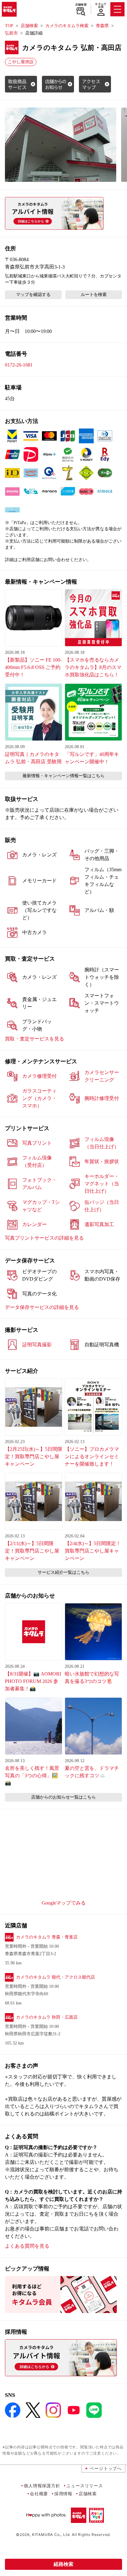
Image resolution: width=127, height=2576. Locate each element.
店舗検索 (81, 5)
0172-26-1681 (19, 365)
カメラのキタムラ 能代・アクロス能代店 (55, 1977)
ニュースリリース (84, 2486)
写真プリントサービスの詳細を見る (44, 1238)
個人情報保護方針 (42, 2486)
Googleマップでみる (64, 1903)
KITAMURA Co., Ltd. (51, 2535)
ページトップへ (106, 2468)
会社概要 (39, 2494)
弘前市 (11, 33)
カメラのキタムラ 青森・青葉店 (47, 1937)
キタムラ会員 (101, 5)
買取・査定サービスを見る (35, 1039)
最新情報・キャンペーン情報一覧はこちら (63, 776)
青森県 (102, 26)
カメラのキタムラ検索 (67, 26)
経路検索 (63, 2564)
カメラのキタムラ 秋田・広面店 (47, 2017)
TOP (9, 26)
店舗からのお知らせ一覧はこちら (63, 1797)
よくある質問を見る (27, 2246)
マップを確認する (33, 295)
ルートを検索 (94, 295)
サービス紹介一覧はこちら (63, 1572)
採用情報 (63, 2494)
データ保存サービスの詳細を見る (42, 1307)
